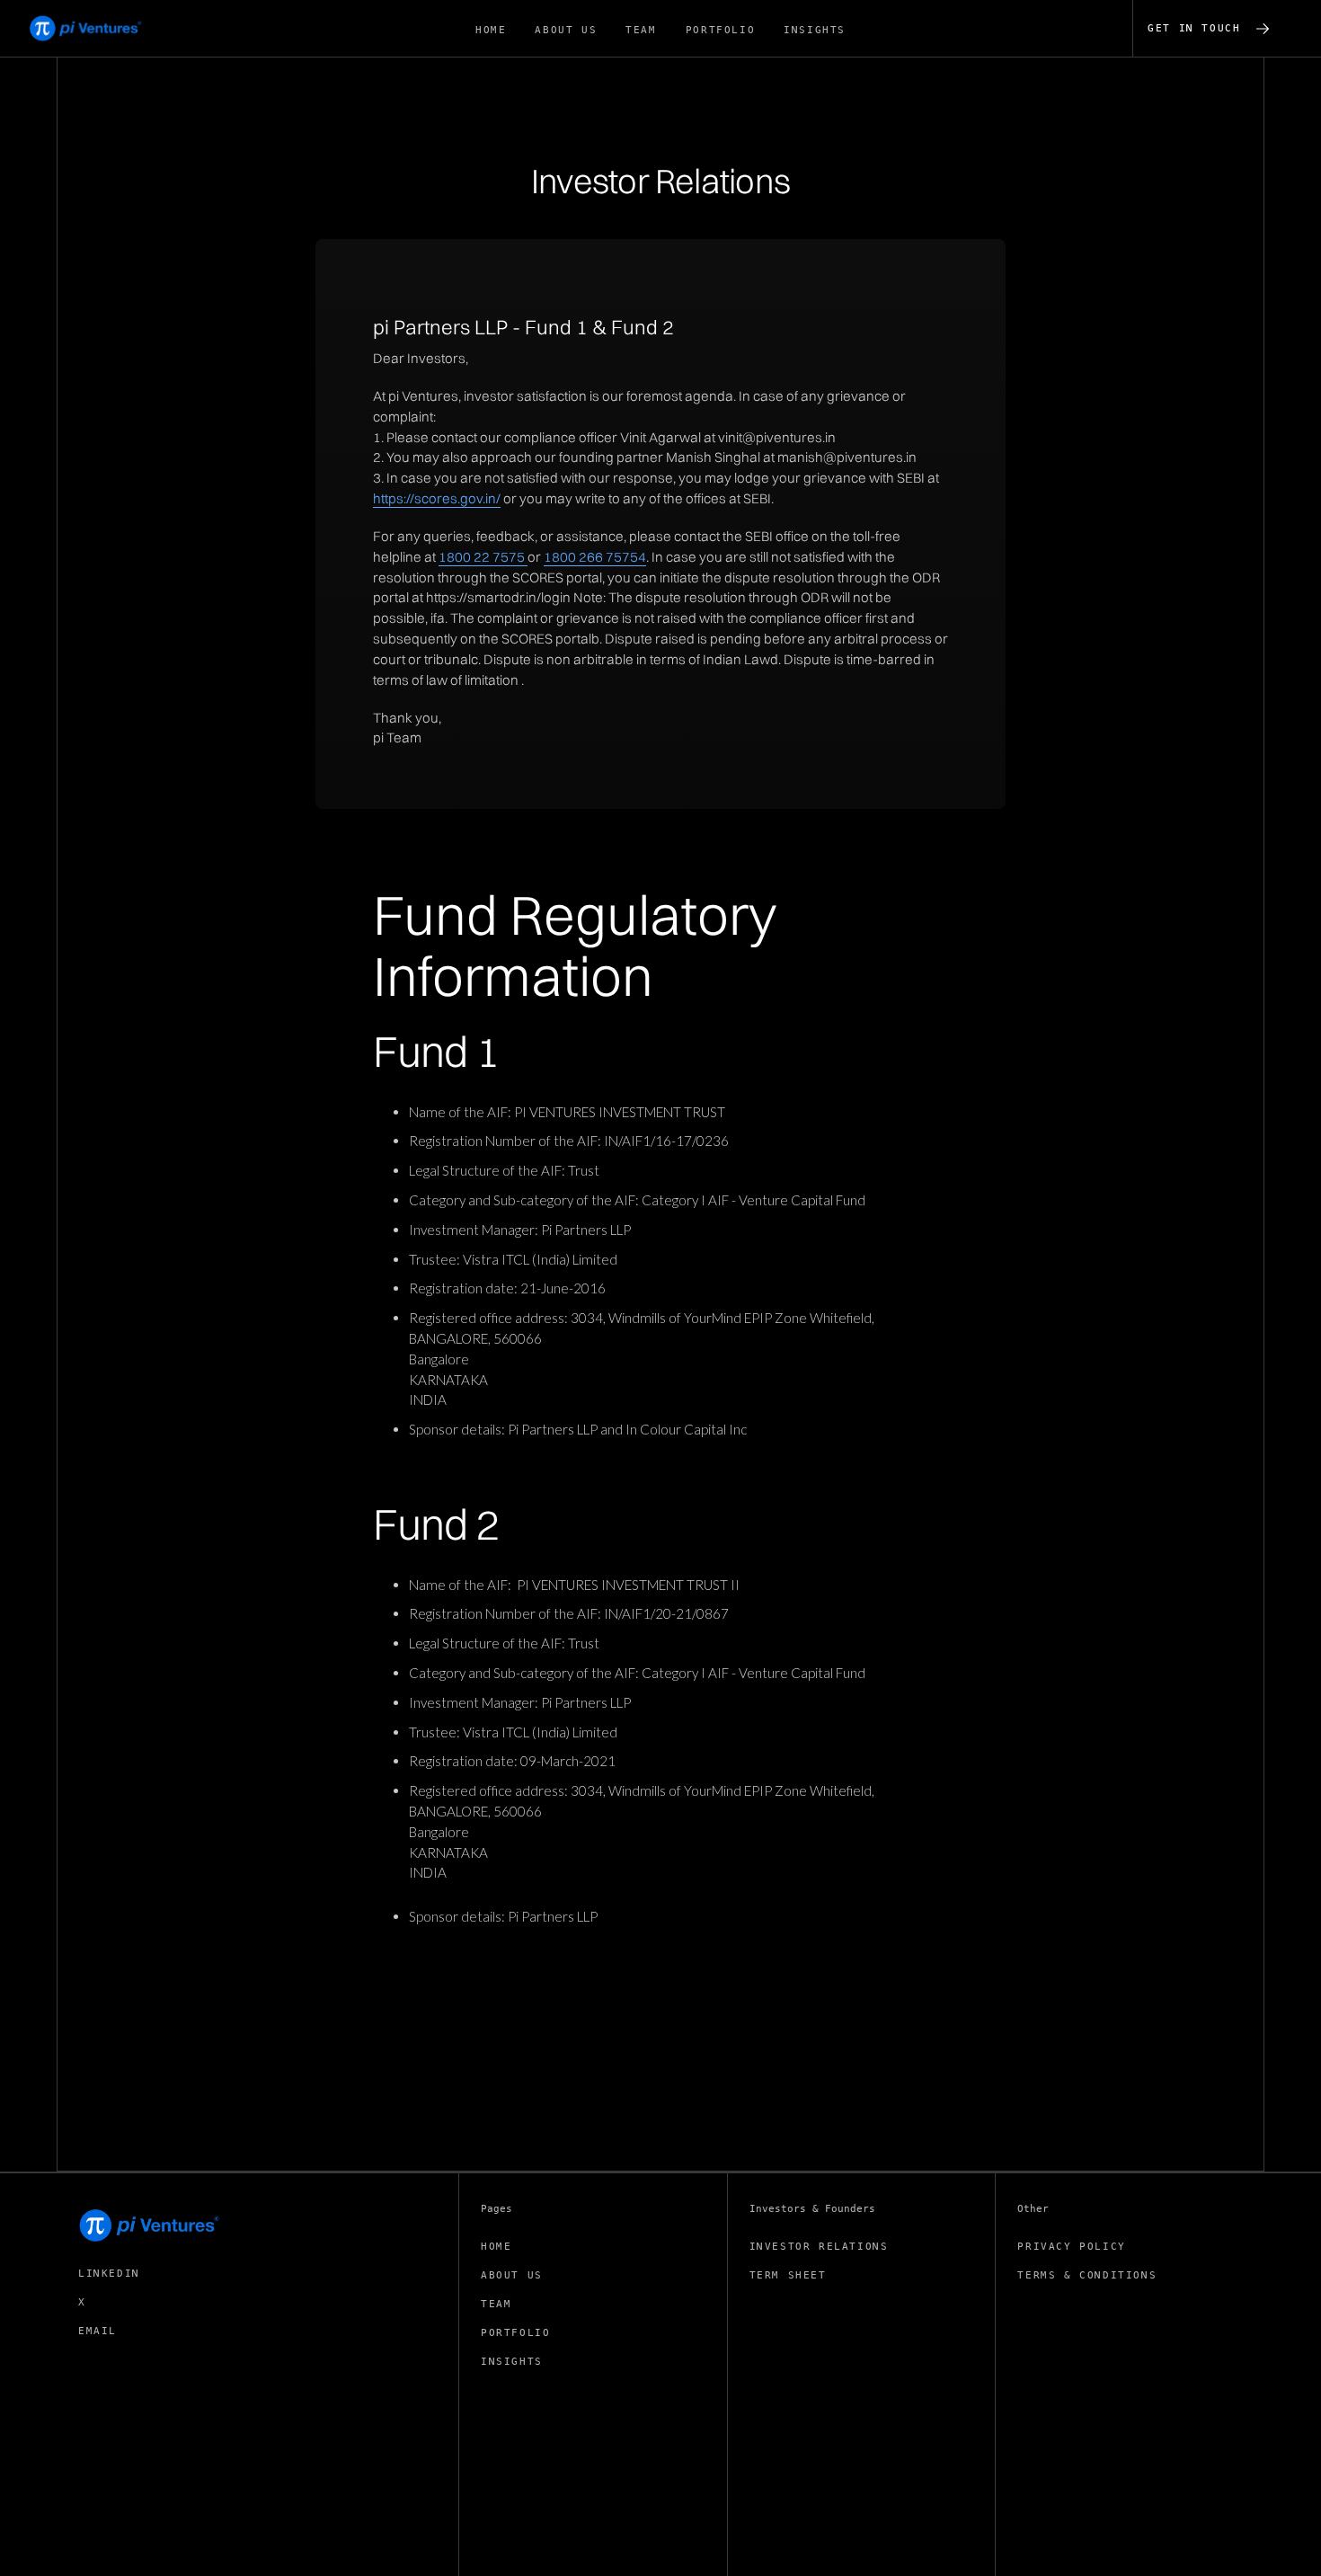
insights (512, 2362)
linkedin (109, 2274)
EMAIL (98, 2331)
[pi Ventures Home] (150, 2225)
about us (512, 2275)
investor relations (819, 2247)
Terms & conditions (1087, 2275)
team (496, 2304)
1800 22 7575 (483, 557)
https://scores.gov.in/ (437, 498)
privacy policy (1071, 2247)
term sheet (788, 2275)
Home (496, 2247)
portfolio (515, 2333)
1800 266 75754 (595, 557)
